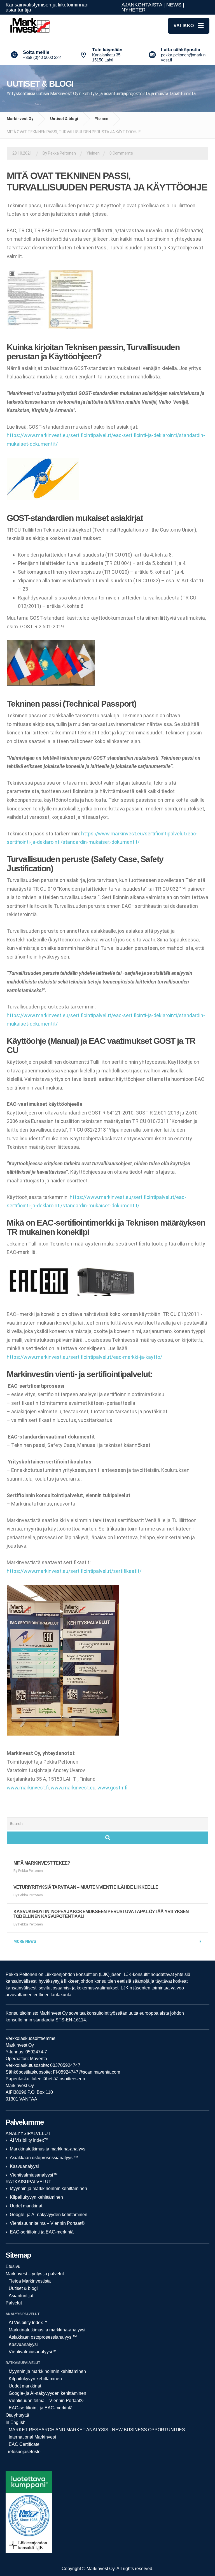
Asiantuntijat (21, 2296)
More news (25, 1941)
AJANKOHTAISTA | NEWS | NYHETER (153, 7)
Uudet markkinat (26, 2206)
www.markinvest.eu (73, 1788)
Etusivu (13, 2266)
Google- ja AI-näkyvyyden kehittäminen (49, 2215)
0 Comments (121, 153)
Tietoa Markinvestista (30, 2281)
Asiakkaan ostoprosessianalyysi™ (44, 2158)
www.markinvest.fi (28, 1788)
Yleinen (102, 119)
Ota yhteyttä (17, 2415)
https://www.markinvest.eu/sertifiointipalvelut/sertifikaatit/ (74, 1571)
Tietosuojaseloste (23, 2452)
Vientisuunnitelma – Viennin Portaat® (47, 2223)
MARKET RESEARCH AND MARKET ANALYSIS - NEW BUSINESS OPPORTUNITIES (97, 2430)
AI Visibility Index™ (29, 2140)
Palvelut (14, 2303)
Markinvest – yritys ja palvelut (35, 2274)
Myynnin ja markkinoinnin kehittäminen (48, 2188)
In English (16, 2422)
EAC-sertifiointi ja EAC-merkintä (42, 2232)
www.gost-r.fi (112, 1788)
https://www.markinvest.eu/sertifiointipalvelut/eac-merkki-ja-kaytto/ (84, 1357)
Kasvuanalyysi (24, 2166)
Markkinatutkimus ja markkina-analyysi (48, 2149)
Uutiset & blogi (64, 119)
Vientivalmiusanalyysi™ (34, 2175)
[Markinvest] (29, 26)
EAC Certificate (24, 2444)
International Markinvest (32, 2437)
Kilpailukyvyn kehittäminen (36, 2197)
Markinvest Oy (20, 119)
